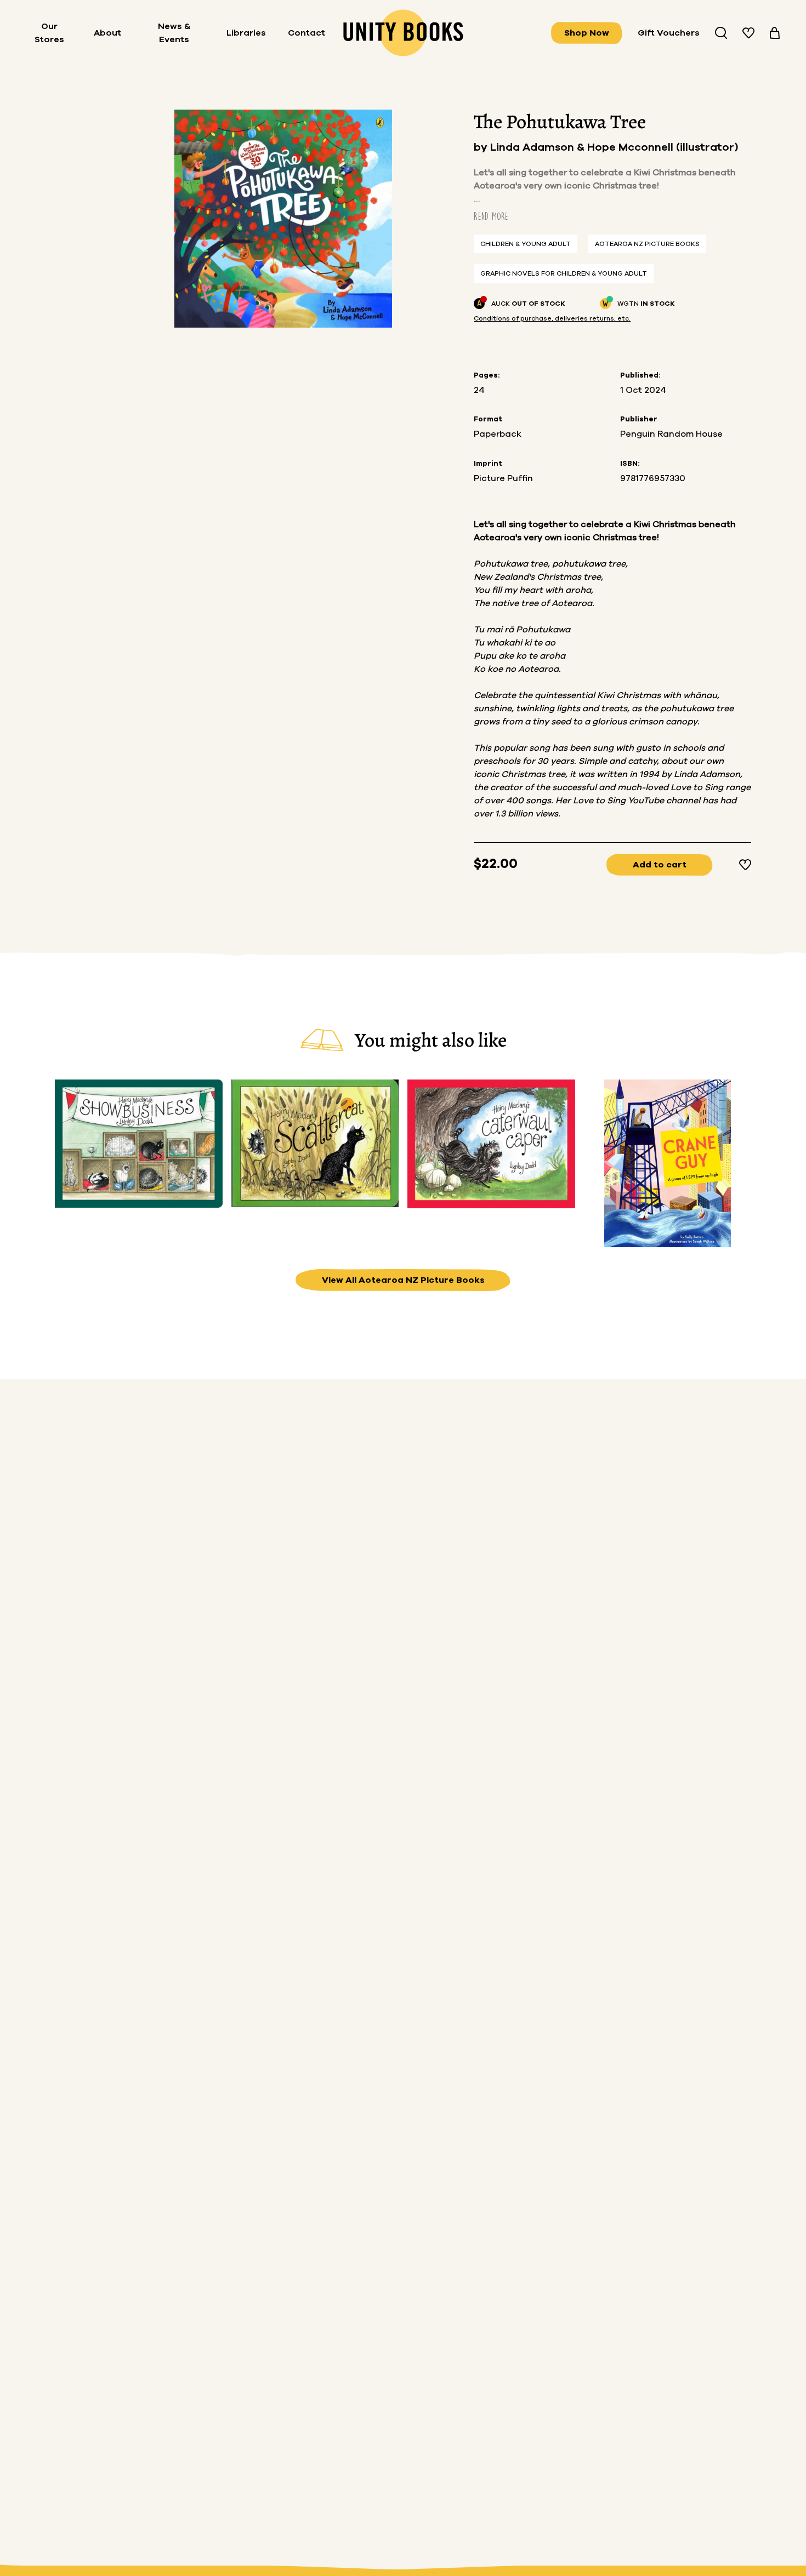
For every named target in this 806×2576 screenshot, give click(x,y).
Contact (306, 33)
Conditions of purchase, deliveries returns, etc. (552, 318)
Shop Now (587, 33)
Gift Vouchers (669, 33)
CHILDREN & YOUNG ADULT (526, 244)
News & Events (174, 33)
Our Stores (49, 33)
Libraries (246, 33)
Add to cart (660, 865)
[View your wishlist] (748, 33)
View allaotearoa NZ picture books (403, 1280)
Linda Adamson (533, 147)
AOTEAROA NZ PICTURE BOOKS (647, 244)
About (107, 33)
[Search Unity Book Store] (721, 33)
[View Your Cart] (775, 33)
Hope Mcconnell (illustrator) (663, 147)
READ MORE (491, 216)
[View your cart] (775, 33)
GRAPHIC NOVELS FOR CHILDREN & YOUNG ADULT (564, 273)
